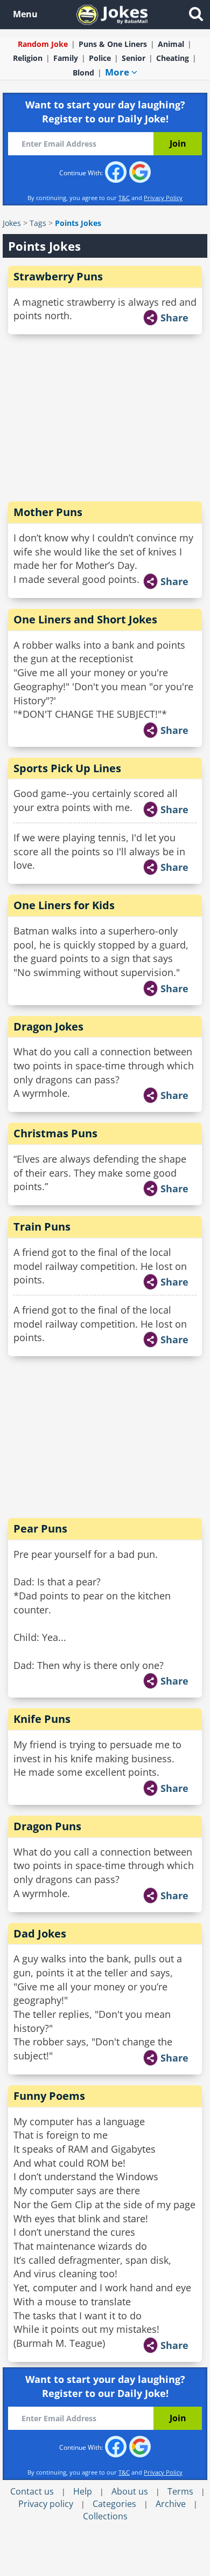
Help (83, 2491)
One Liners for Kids (64, 905)
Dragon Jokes (48, 1026)
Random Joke (43, 44)
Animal (171, 44)
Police (100, 58)
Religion (28, 58)
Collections (105, 2516)
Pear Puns (40, 1529)
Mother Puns (48, 512)
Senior (134, 58)
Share (174, 318)
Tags (38, 223)
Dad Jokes (40, 1933)
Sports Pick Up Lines (67, 768)
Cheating (173, 58)
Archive (171, 2504)
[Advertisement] (105, 418)
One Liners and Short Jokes (85, 619)
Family (66, 58)
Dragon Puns (47, 1826)
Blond (83, 73)
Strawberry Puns (58, 276)
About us (130, 2491)
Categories (114, 2504)
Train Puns (42, 1227)
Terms (180, 2491)
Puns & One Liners (113, 44)
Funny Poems (49, 2096)
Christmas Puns (55, 1133)
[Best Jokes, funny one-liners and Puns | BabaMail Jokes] (112, 14)
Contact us (32, 2491)
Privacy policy (46, 2504)
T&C (124, 198)
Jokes (12, 223)
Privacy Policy (163, 198)
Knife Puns (42, 1719)
